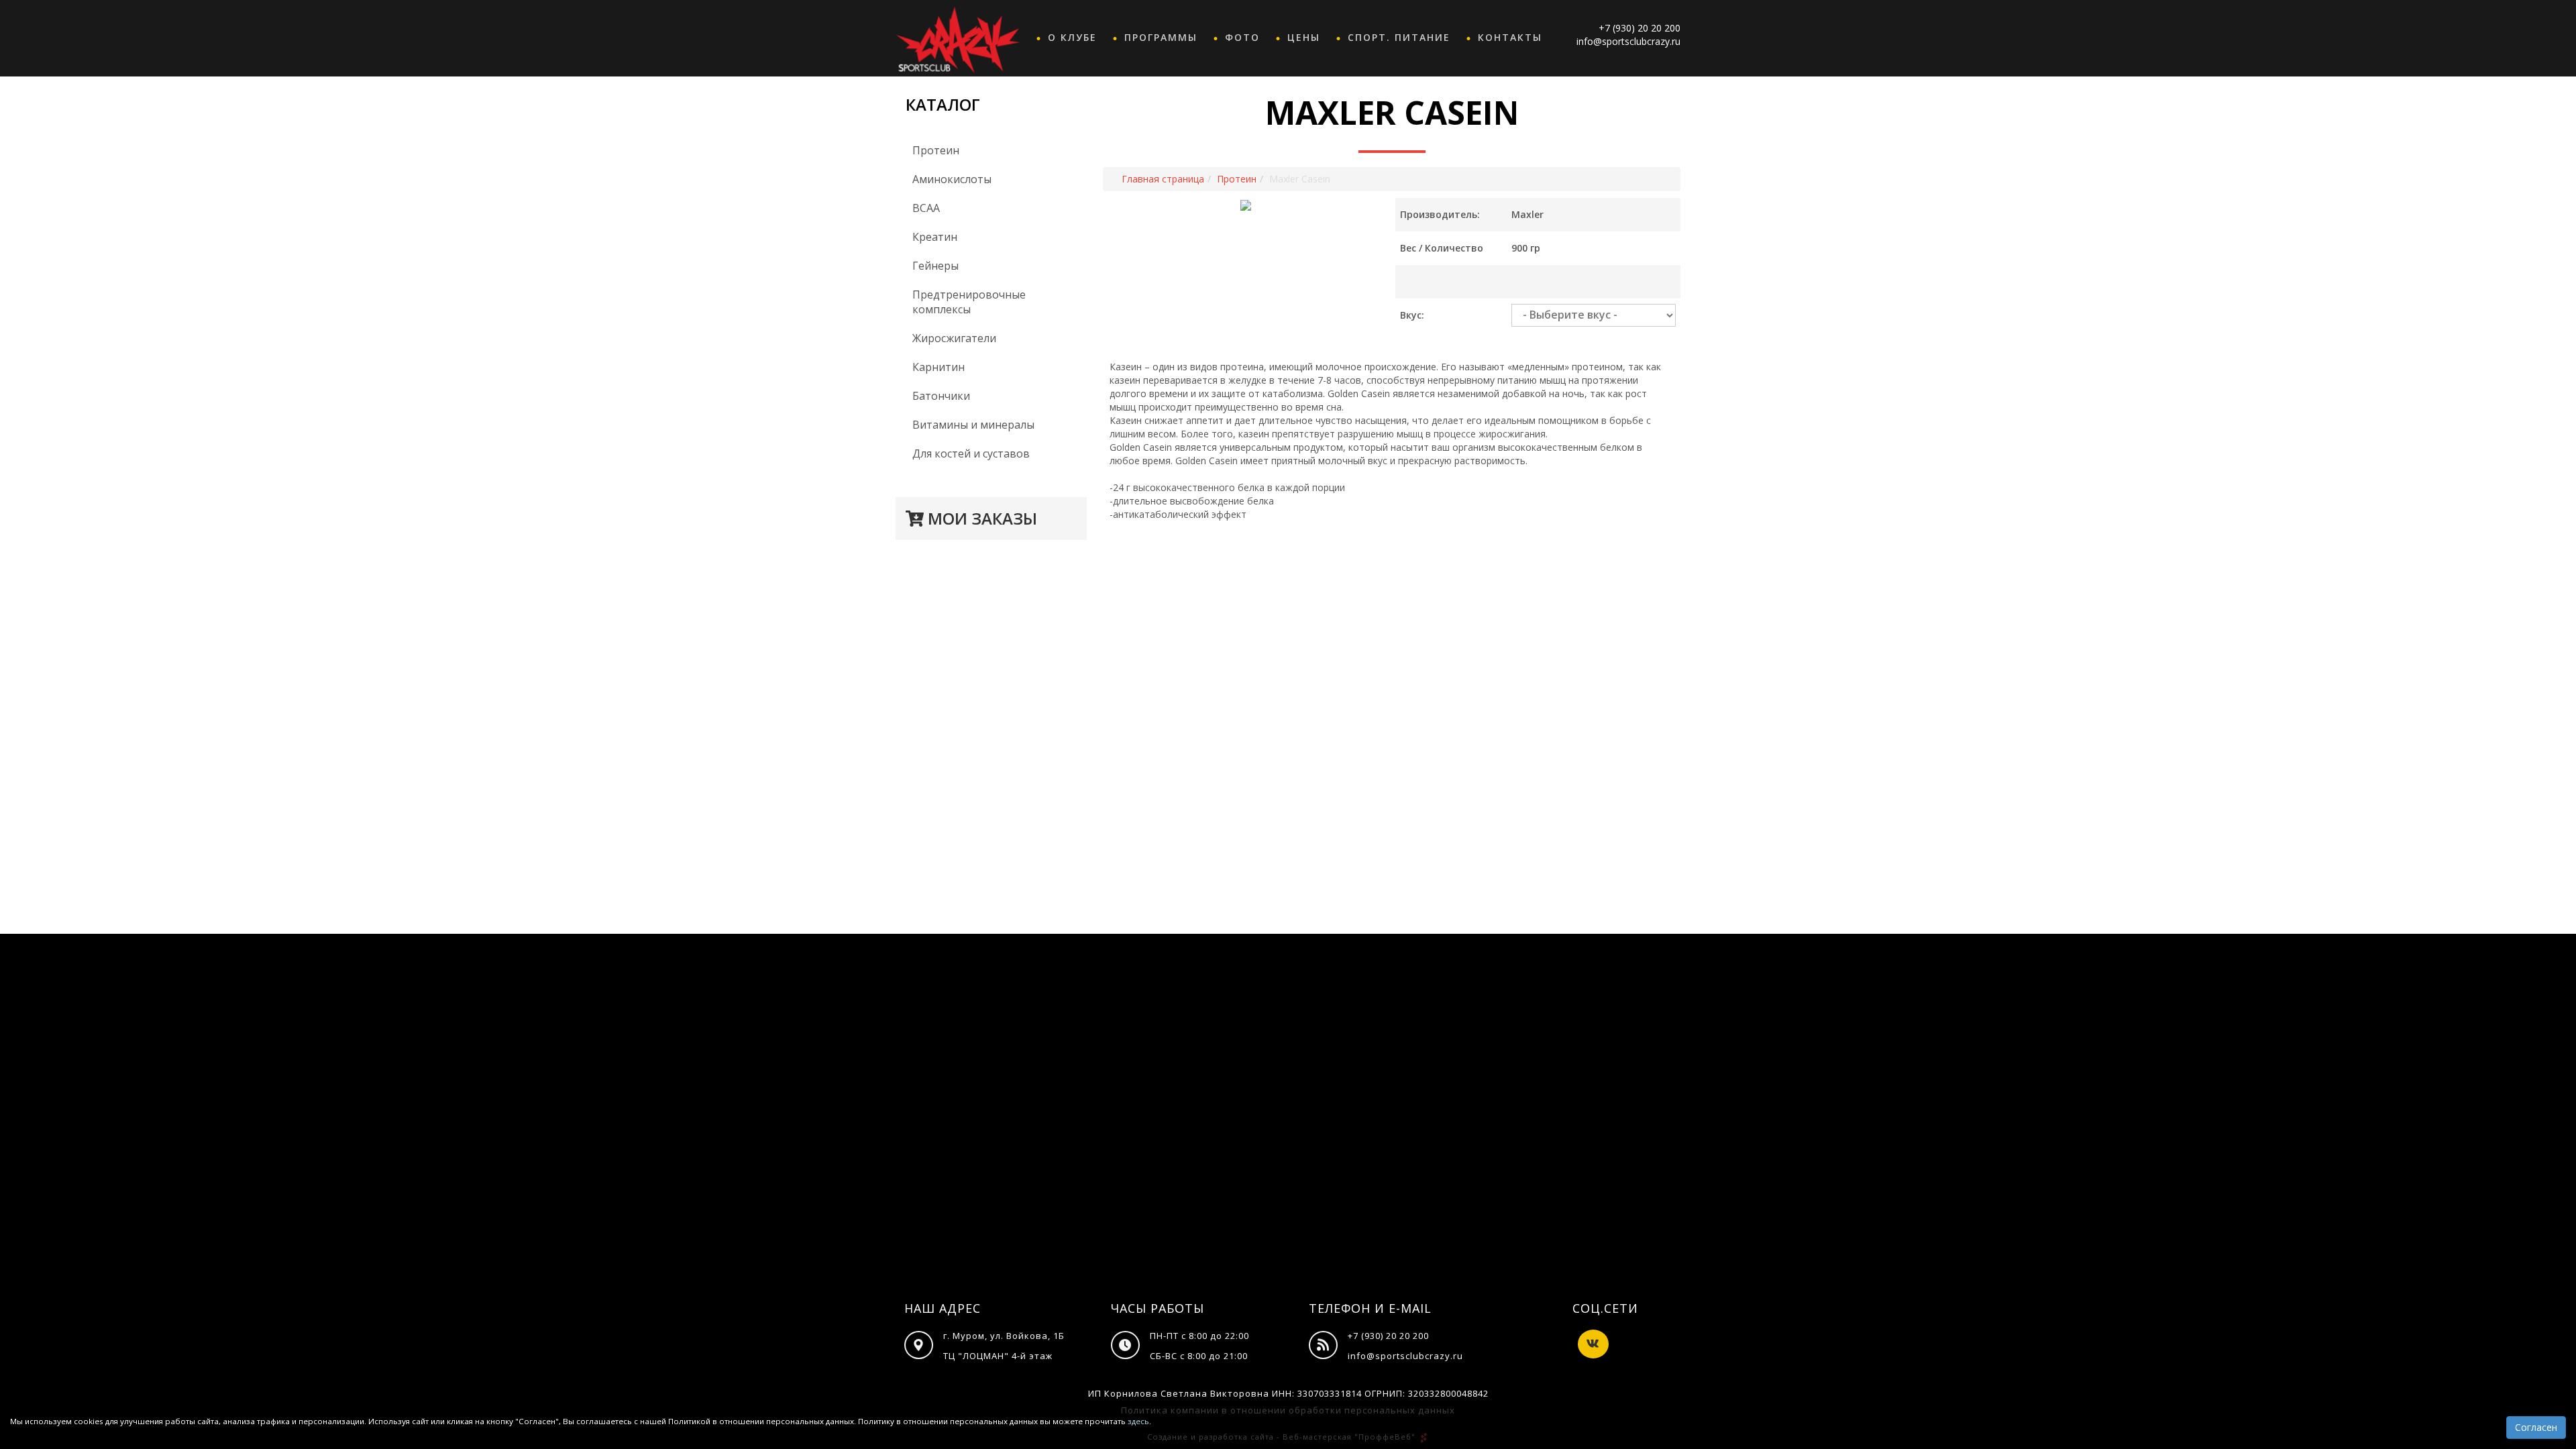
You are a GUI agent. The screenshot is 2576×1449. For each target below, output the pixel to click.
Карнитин (938, 367)
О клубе (1072, 37)
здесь (1138, 1421)
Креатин (935, 237)
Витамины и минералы (973, 425)
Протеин (936, 150)
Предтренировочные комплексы (969, 302)
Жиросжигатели (954, 338)
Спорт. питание (1399, 37)
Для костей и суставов (971, 453)
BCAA (926, 208)
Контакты (1510, 37)
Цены (1304, 37)
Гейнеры (935, 266)
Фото (1242, 37)
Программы (1161, 37)
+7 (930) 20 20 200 (1640, 28)
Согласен (2536, 1427)
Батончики (941, 396)
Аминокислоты (952, 179)
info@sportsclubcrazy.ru (1628, 41)
